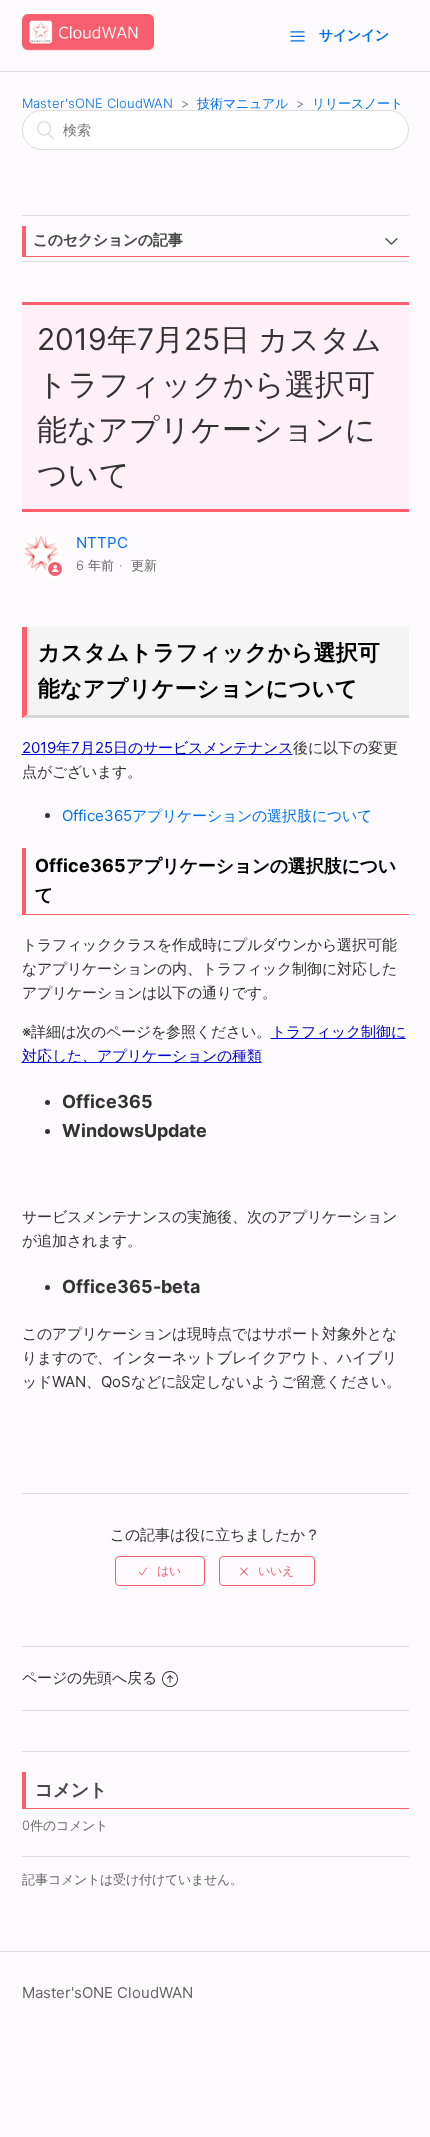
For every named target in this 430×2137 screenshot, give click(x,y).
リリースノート (357, 103)
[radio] (160, 1571)
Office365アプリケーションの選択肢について (217, 815)
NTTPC (102, 542)
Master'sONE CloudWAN (97, 103)
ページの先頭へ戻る (89, 1677)
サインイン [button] (354, 34)
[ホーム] (88, 45)
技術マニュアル (242, 103)
